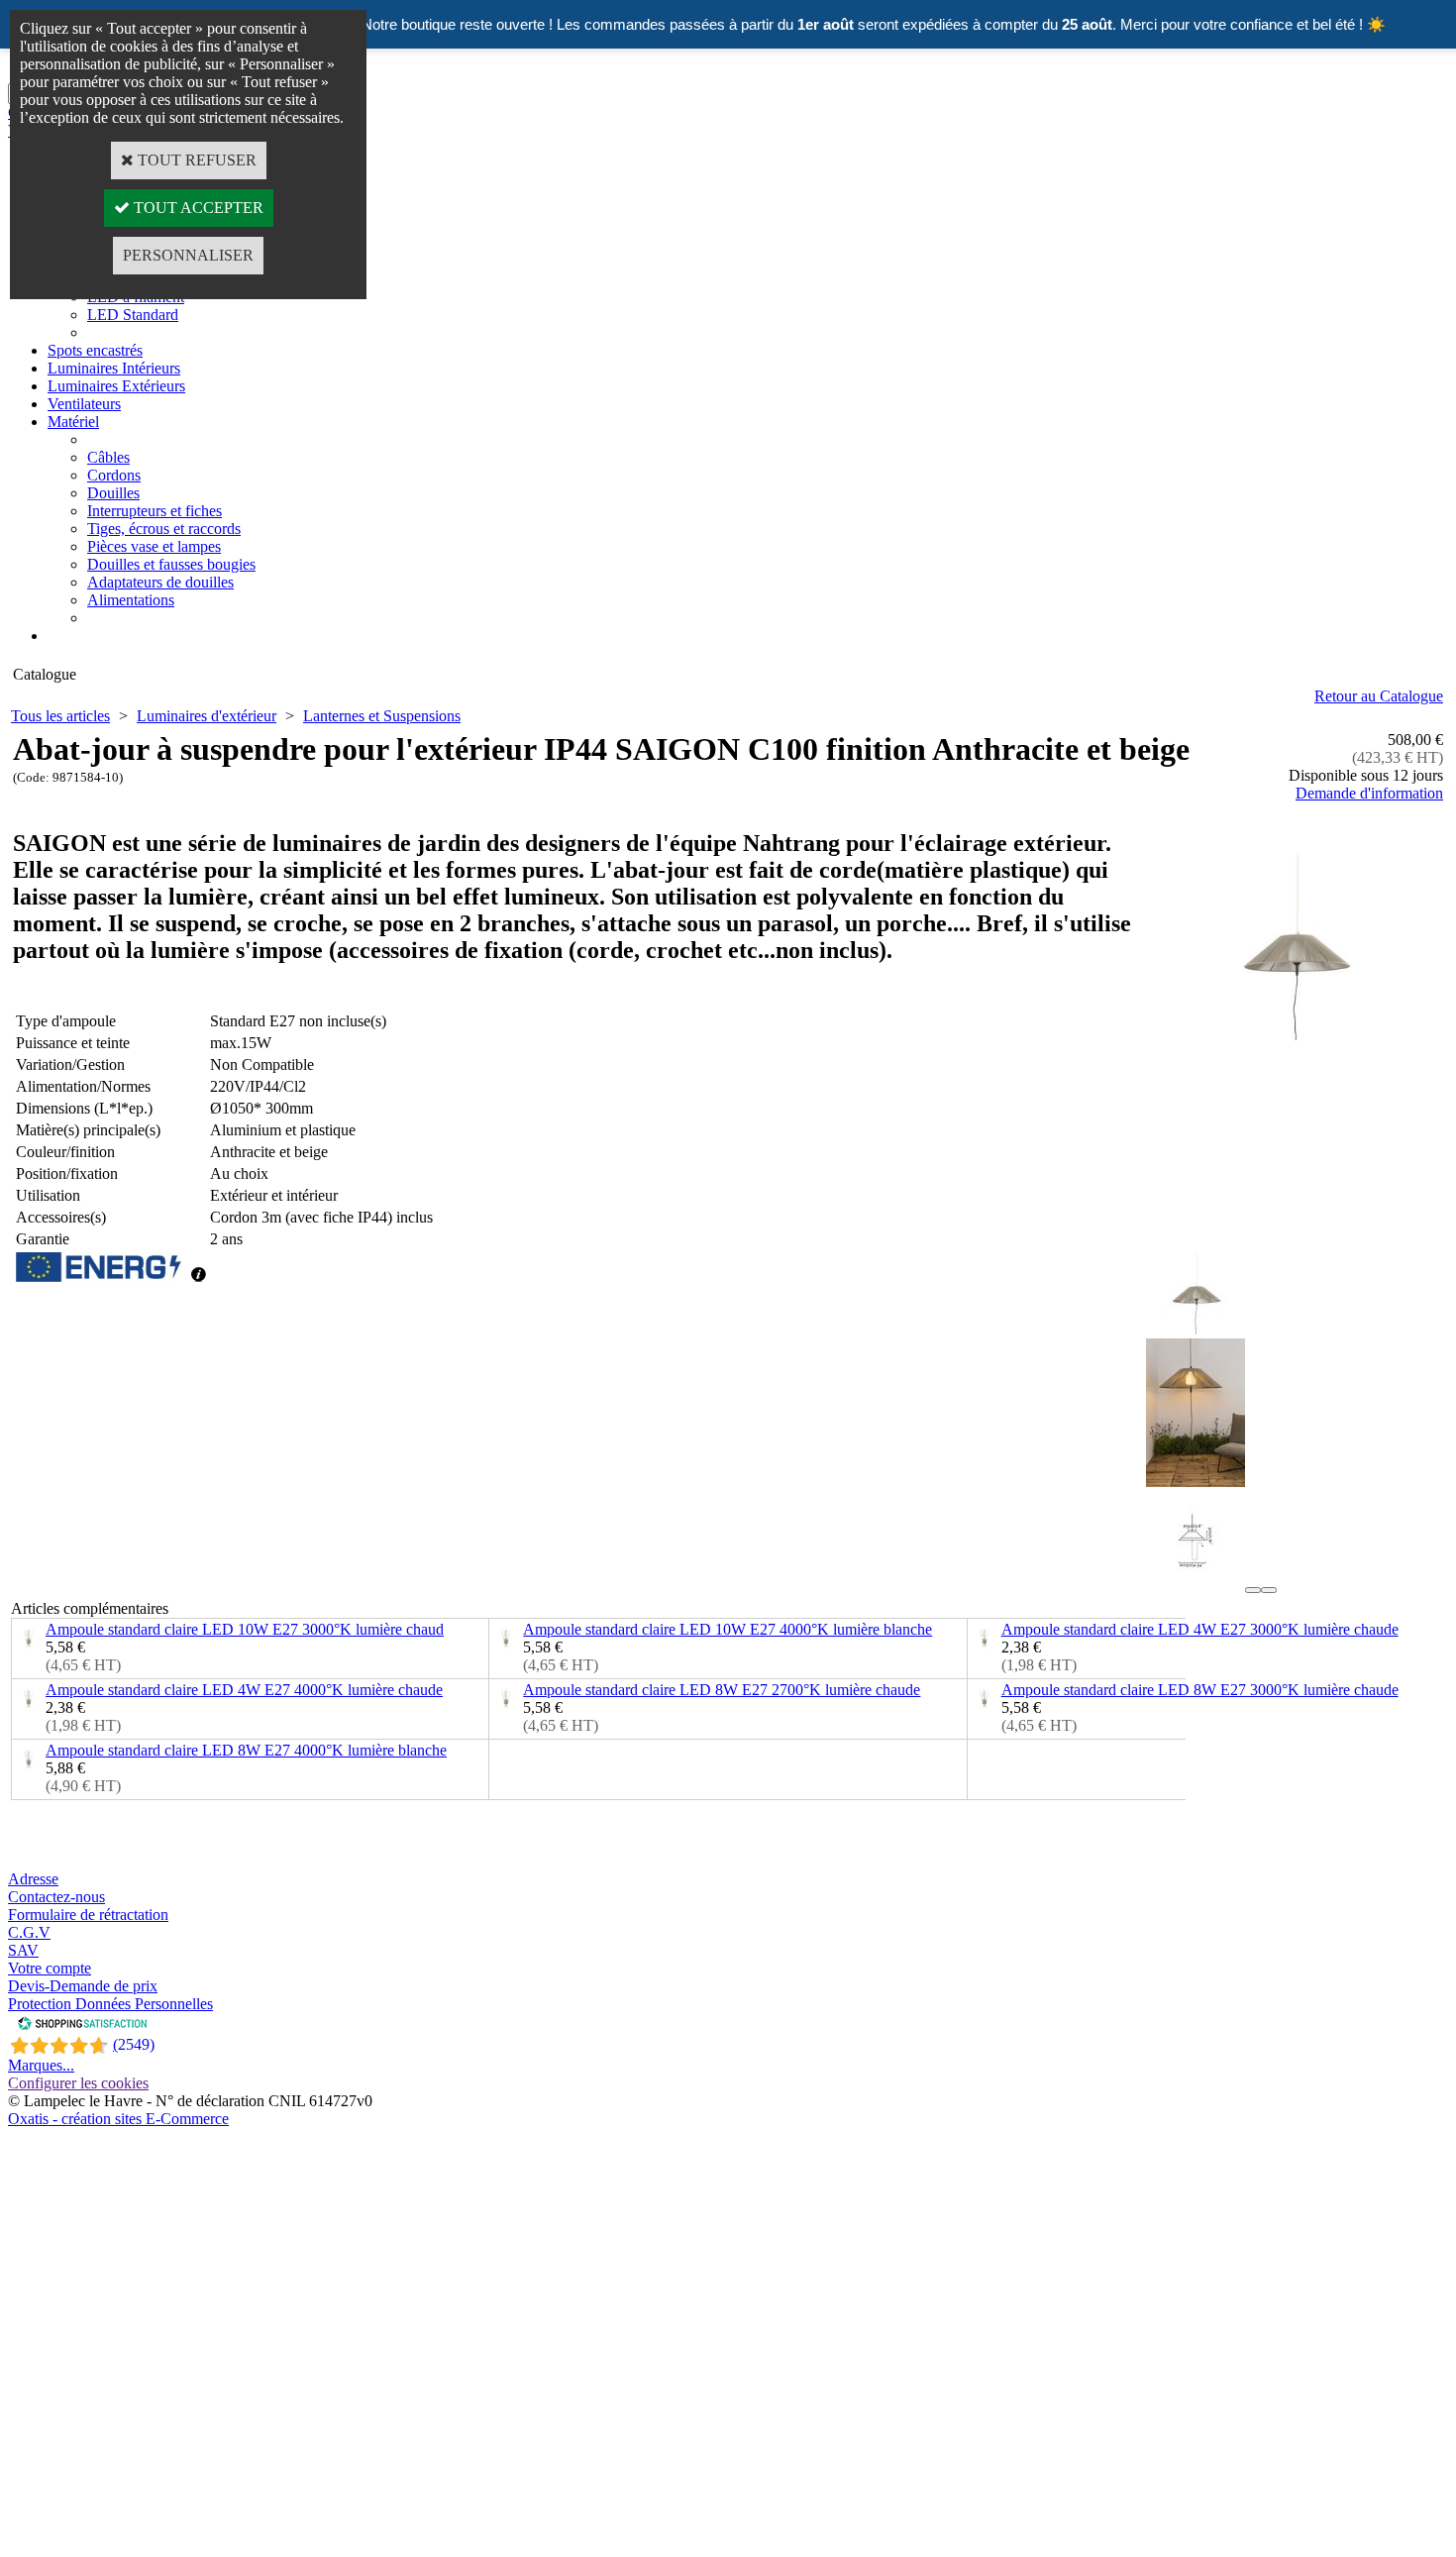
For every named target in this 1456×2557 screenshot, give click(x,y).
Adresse (33, 1879)
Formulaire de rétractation (88, 1915)
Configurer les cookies (78, 2083)
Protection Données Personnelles (110, 2004)
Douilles (113, 493)
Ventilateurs (84, 404)
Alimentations (131, 600)
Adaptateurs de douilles (160, 582)
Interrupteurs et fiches (155, 511)
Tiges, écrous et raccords (164, 529)
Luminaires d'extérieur (207, 716)
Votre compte (50, 1968)
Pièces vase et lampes (154, 546)
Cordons (114, 475)
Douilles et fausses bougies (171, 564)
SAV (23, 1950)
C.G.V (29, 1932)
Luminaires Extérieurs (116, 386)
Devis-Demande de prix (83, 1986)
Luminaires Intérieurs (114, 368)
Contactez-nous (56, 1897)
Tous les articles (60, 716)
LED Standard (133, 315)
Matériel (73, 422)
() (134, 2044)
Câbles (108, 457)
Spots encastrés (95, 350)
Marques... (41, 2065)
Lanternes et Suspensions (382, 716)
